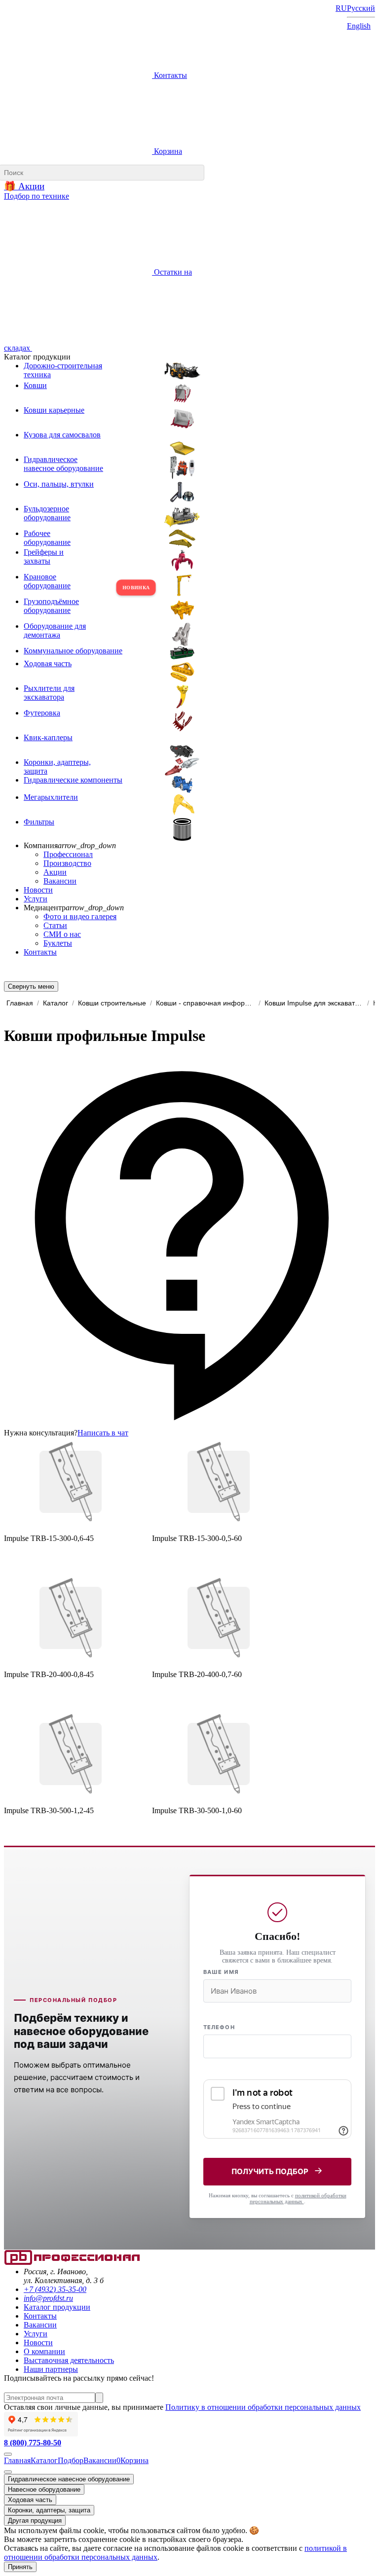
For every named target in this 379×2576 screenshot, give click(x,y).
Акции (55, 872)
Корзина (167, 151)
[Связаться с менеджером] (8, 2472)
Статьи (55, 925)
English (359, 26)
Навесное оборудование (44, 2489)
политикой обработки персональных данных (298, 2198)
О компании (44, 2351)
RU (341, 8)
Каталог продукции (57, 2307)
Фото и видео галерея (80, 916)
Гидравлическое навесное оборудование (69, 2479)
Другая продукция (35, 2521)
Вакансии (60, 881)
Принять (20, 2567)
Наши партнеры (51, 2369)
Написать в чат (103, 1433)
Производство (67, 863)
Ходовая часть (30, 2500)
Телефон (219, 2027)
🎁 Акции (24, 186)
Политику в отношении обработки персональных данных (263, 2407)
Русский (361, 8)
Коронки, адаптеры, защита (49, 2510)
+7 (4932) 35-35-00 (55, 2289)
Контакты (170, 75)
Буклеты (58, 943)
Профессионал (68, 854)
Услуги (36, 899)
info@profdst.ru (48, 2298)
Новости (38, 890)
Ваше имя (221, 1972)
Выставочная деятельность (69, 2360)
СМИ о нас (62, 934)
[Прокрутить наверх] (8, 2454)
